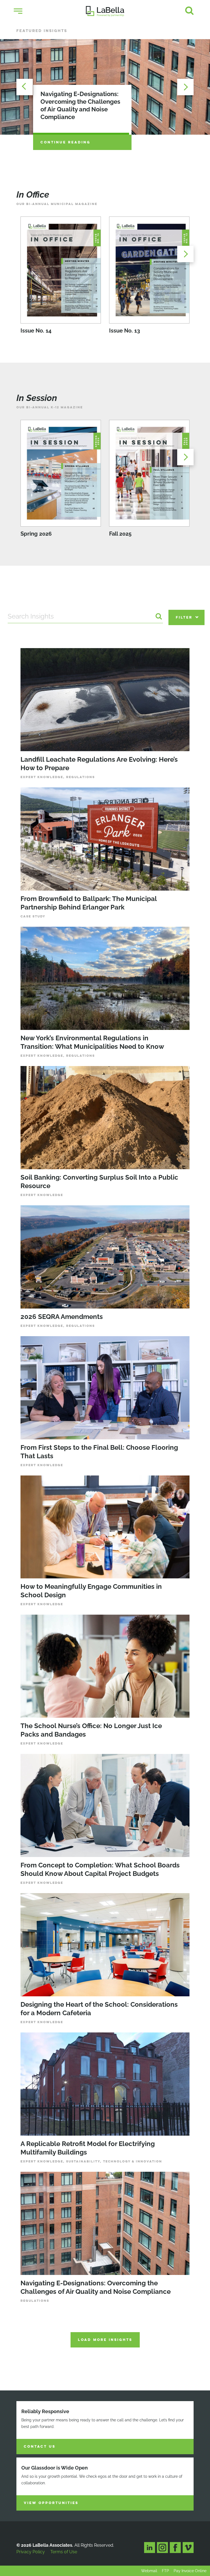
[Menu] (18, 11)
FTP (165, 2571)
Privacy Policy (31, 2552)
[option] (105, 87)
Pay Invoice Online (190, 2571)
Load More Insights (105, 2340)
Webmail (149, 2571)
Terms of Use (64, 2552)
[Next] (185, 87)
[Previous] (25, 87)
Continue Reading (65, 142)
